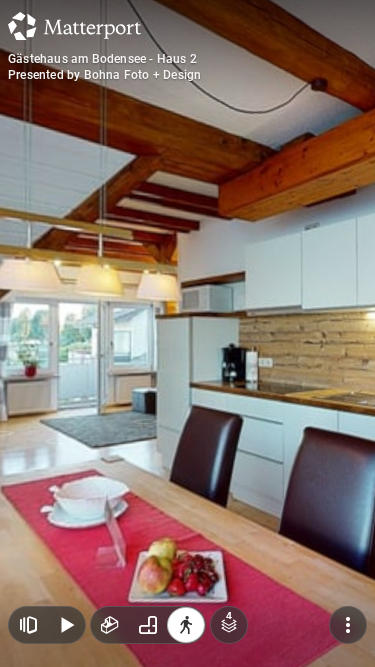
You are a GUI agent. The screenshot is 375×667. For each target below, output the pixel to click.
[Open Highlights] (28, 625)
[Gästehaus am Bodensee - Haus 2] (187, 333)
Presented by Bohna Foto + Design (104, 75)
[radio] (110, 625)
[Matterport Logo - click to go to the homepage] (74, 26)
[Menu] (348, 625)
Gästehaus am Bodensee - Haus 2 (102, 59)
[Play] (66, 625)
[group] (148, 625)
